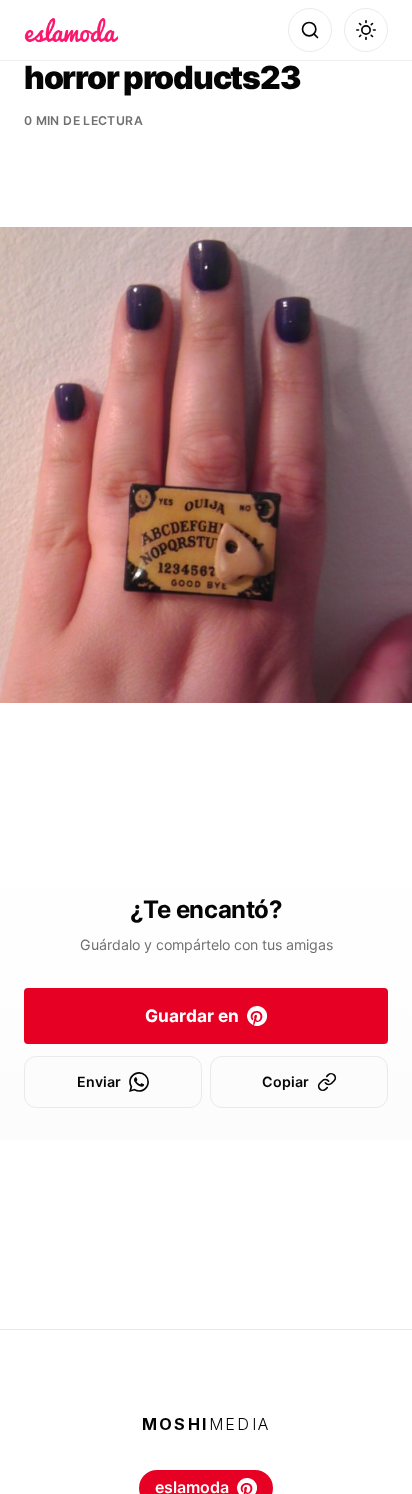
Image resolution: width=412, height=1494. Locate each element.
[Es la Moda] (71, 30)
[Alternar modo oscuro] (366, 30)
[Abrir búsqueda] (310, 30)
